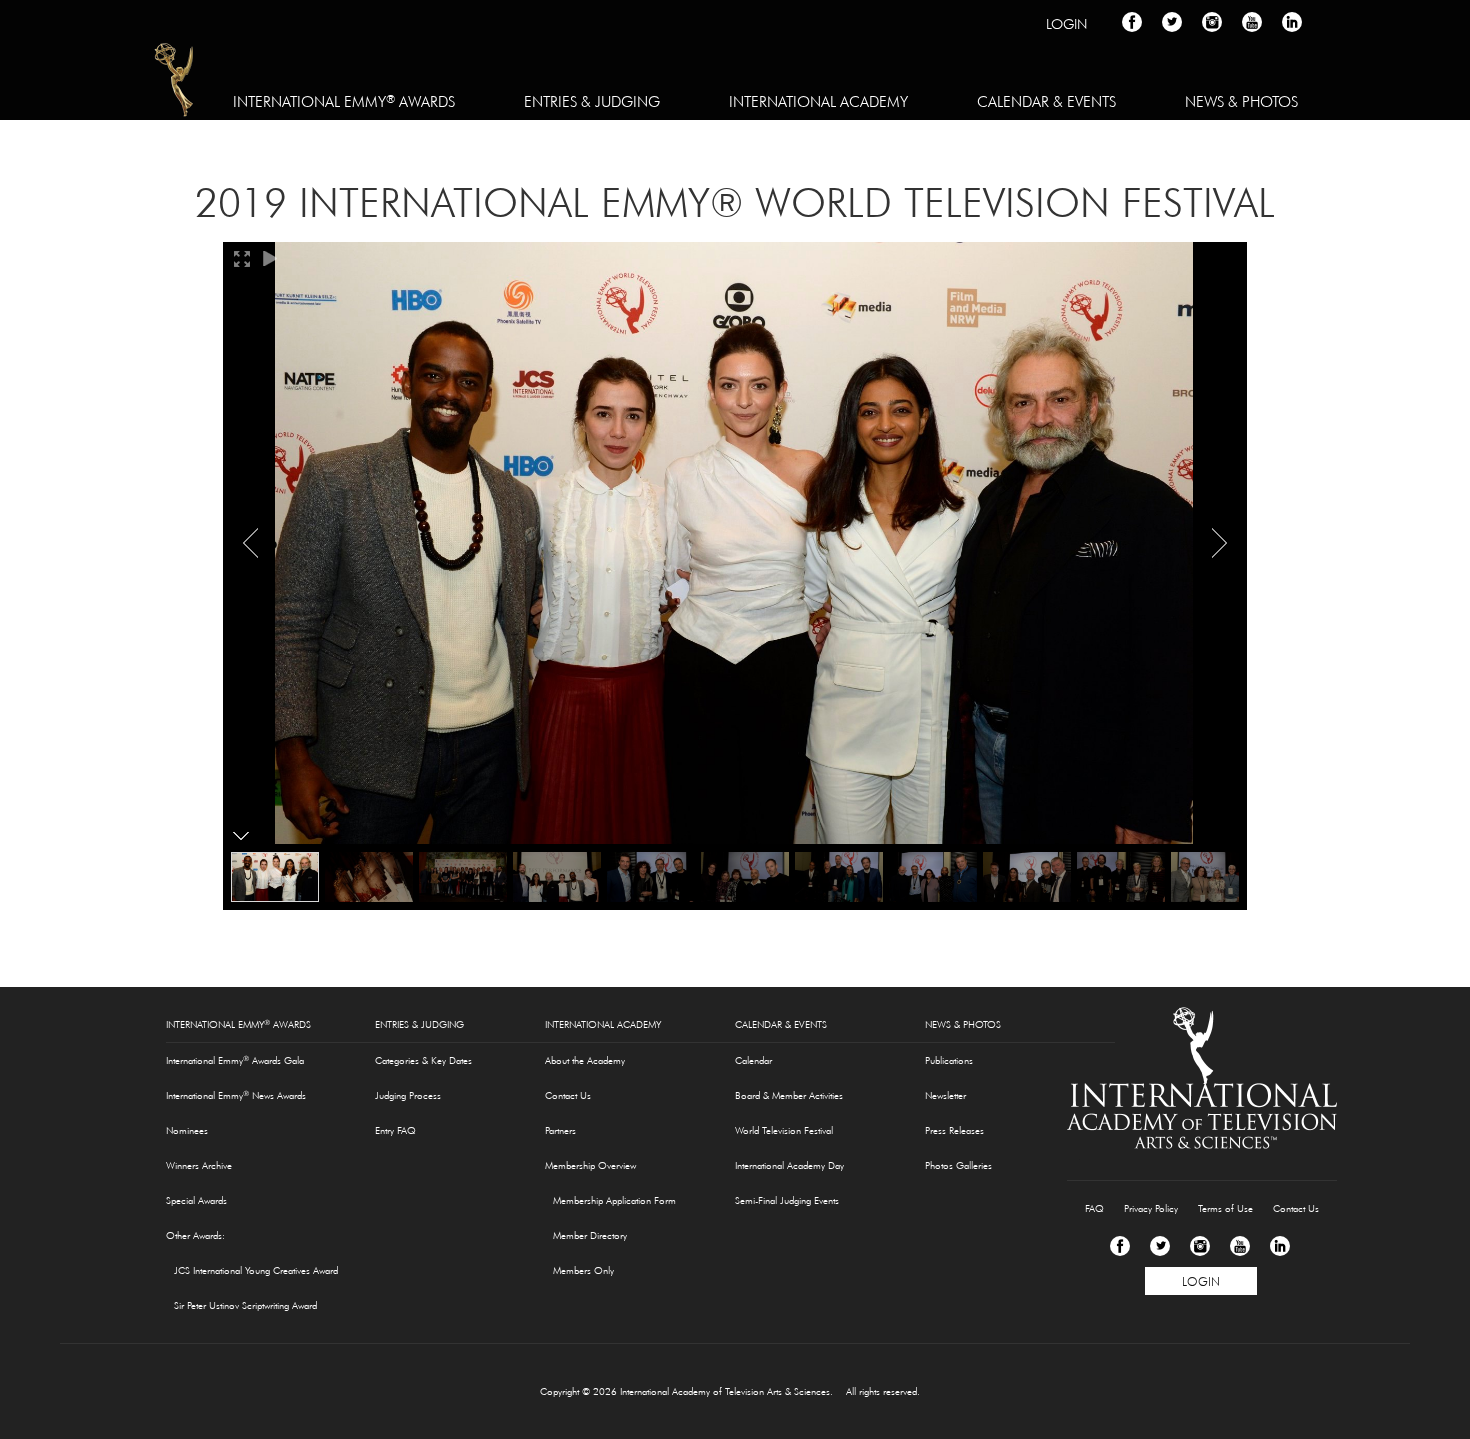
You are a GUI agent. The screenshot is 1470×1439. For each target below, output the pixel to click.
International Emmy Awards (344, 101)
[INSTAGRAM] (1212, 22)
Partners (560, 1130)
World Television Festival (784, 1130)
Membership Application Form (614, 1200)
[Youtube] (1240, 1246)
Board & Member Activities (789, 1095)
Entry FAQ (395, 1130)
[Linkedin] (1280, 1246)
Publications (949, 1060)
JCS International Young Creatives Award (256, 1270)
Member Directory (590, 1235)
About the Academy (585, 1060)
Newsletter (945, 1095)
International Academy (818, 101)
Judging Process (408, 1095)
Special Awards (196, 1200)
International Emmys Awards (175, 83)
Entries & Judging (592, 101)
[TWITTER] (1172, 22)
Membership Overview (590, 1165)
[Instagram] (1200, 1246)
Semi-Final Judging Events (787, 1200)
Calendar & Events (1046, 101)
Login (1066, 24)
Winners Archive (199, 1165)
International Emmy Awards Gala (235, 1060)
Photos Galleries (958, 1165)
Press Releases (954, 1130)
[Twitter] (1160, 1246)
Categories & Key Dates (423, 1060)
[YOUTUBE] (1252, 22)
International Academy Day (789, 1165)
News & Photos (1241, 101)
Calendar (753, 1060)
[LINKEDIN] (1292, 22)
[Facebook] (1120, 1246)
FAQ (1094, 1208)
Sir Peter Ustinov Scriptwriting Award (245, 1305)
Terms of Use (1225, 1208)
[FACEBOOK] (1132, 22)
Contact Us (568, 1095)
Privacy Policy (1151, 1208)
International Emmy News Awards (236, 1095)
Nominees (187, 1130)
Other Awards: (195, 1235)
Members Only (583, 1270)
